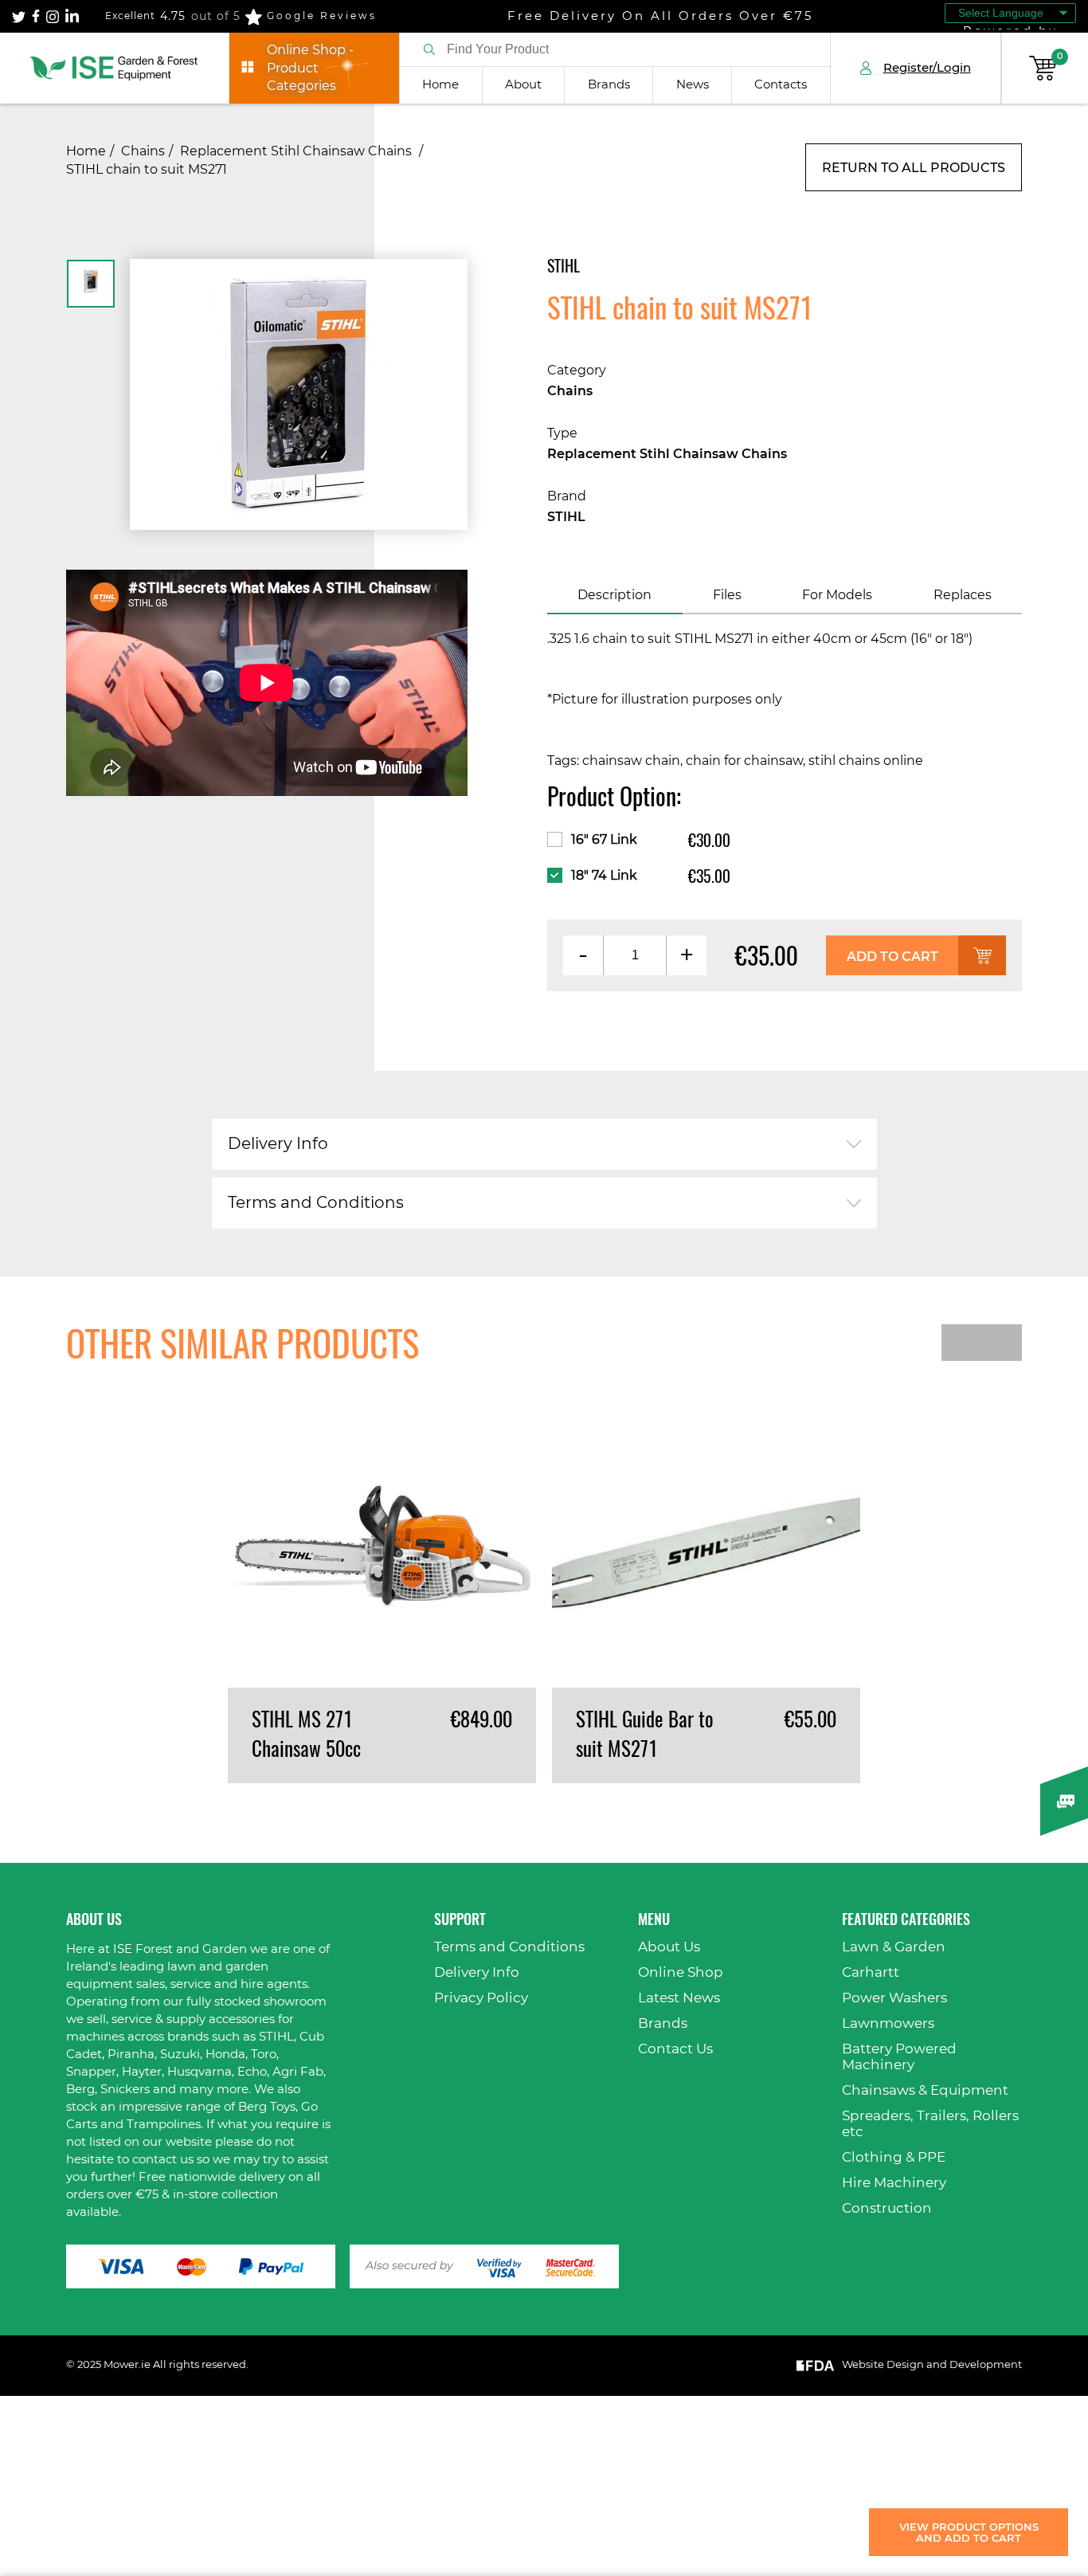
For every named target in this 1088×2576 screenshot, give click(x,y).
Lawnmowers (888, 2023)
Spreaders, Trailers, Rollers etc (930, 2124)
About (523, 85)
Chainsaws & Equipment (925, 2090)
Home (440, 85)
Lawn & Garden (894, 1947)
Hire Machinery (894, 2183)
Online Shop (681, 1972)
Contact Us (675, 2049)
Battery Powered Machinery (899, 2057)
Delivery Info (278, 1144)
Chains (143, 151)
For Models (837, 595)
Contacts (781, 85)
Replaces (963, 595)
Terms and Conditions (316, 1203)
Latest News (679, 1998)
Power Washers (894, 1998)
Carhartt (871, 1972)
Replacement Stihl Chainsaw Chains (297, 151)
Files (727, 595)
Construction (887, 2208)
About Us (669, 1947)
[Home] (114, 68)
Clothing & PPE (894, 2157)
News (693, 85)
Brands (609, 85)
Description (614, 595)
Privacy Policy (481, 1998)
